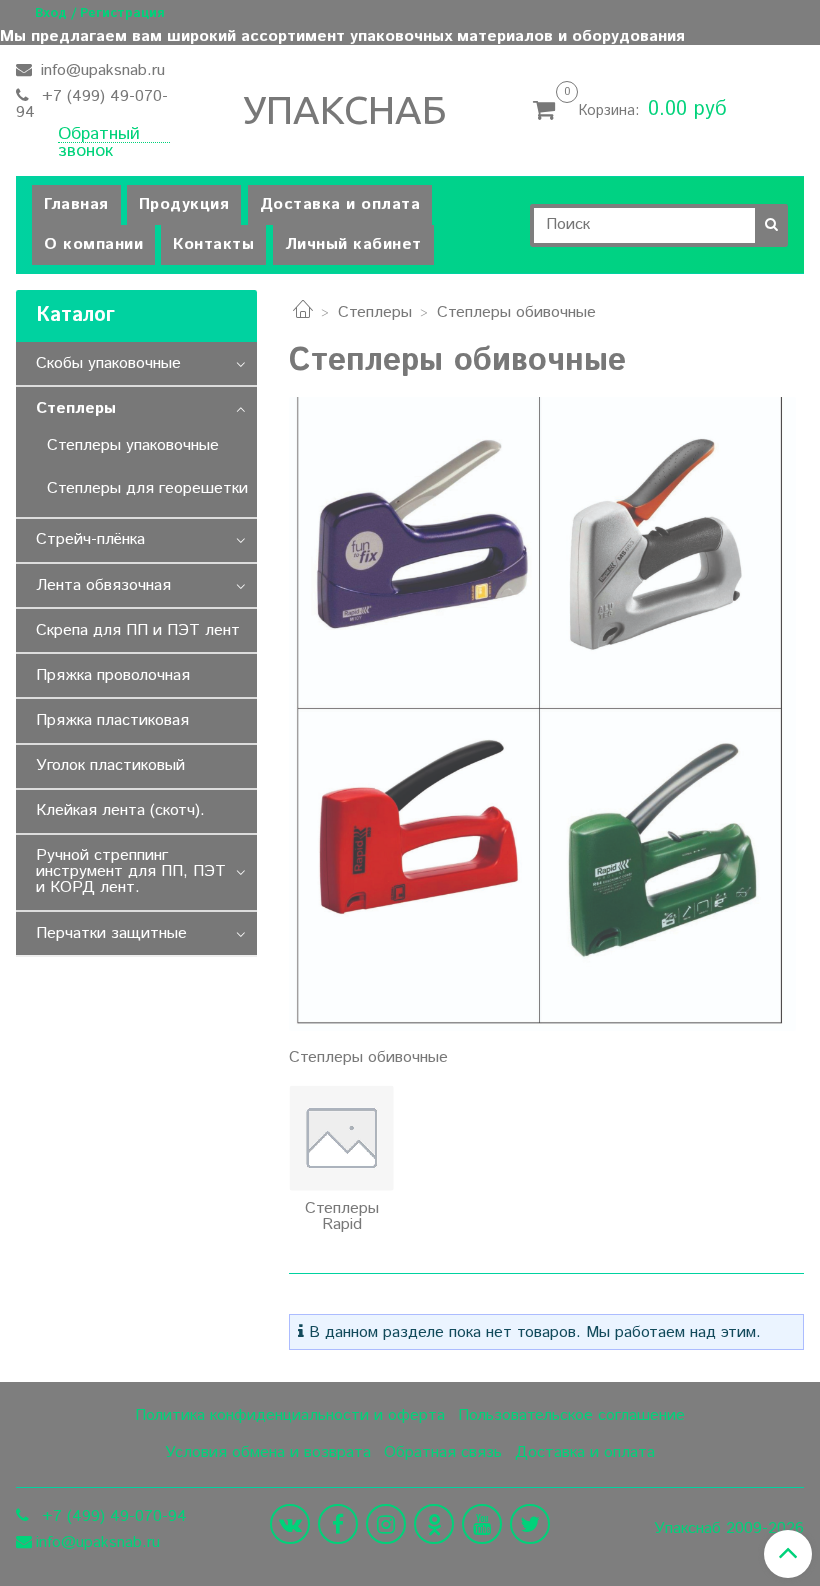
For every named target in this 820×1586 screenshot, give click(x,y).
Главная (76, 204)
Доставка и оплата (340, 204)
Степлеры (375, 312)
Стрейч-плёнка (90, 539)
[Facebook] (338, 1524)
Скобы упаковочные (108, 363)
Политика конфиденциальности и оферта (290, 1415)
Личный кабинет (353, 244)
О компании (93, 244)
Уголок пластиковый (110, 765)
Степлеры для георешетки (147, 488)
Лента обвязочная (103, 585)
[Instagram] (386, 1524)
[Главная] (303, 312)
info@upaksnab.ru (100, 70)
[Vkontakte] (290, 1524)
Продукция (184, 204)
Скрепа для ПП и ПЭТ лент (138, 630)
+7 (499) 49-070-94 (92, 104)
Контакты (213, 244)
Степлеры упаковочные (133, 445)
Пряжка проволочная (113, 675)
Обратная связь (443, 1452)
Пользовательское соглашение (571, 1415)
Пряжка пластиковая (112, 720)
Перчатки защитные (111, 933)
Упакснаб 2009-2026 (729, 1529)
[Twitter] (530, 1524)
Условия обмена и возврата (268, 1452)
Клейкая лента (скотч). (120, 810)
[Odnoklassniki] (434, 1524)
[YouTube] (482, 1524)
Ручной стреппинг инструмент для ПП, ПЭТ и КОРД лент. (131, 871)
